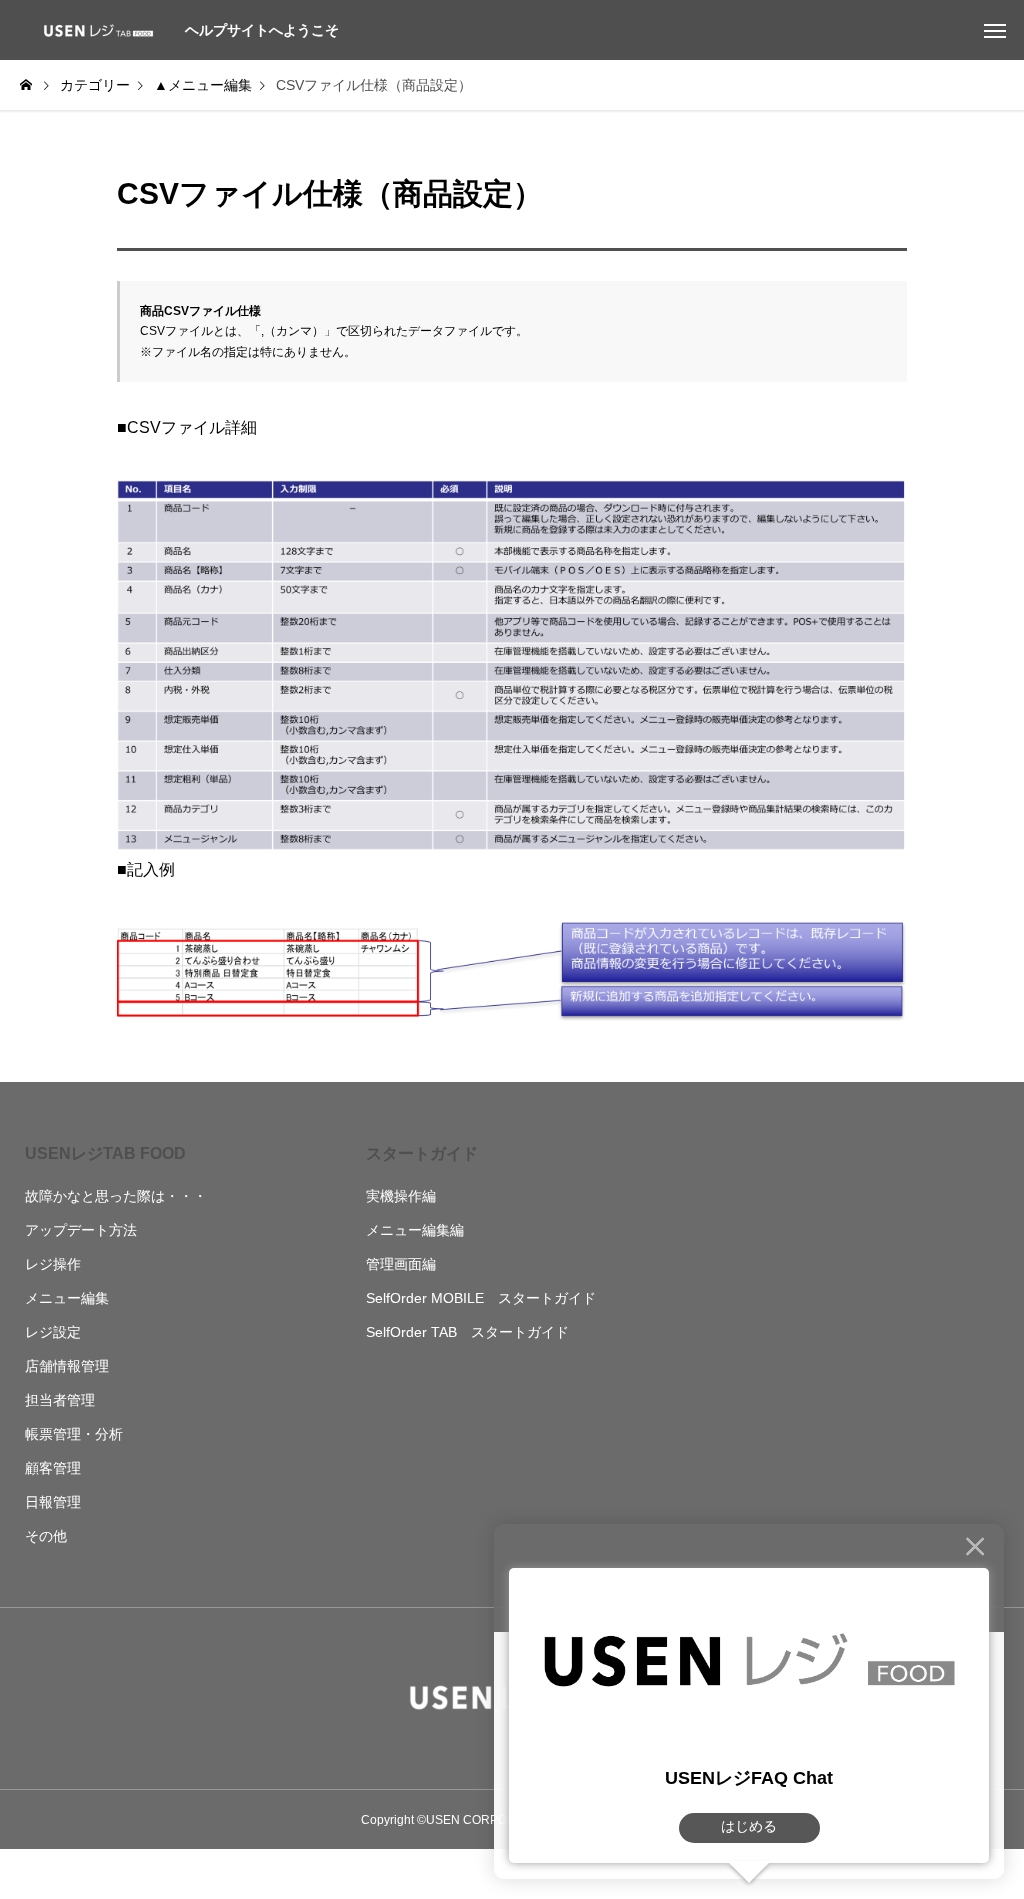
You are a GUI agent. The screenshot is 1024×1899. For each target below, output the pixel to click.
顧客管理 (53, 1468)
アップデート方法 (81, 1230)
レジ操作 (53, 1264)
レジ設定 (53, 1332)
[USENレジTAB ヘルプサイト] (95, 30)
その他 (46, 1536)
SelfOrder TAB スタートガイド (467, 1332)
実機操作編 (401, 1196)
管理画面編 (401, 1264)
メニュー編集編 (415, 1230)
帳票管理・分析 (74, 1434)
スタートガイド (422, 1153)
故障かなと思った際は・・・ (116, 1196)
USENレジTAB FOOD (105, 1153)
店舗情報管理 (67, 1366)
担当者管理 (60, 1400)
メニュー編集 (67, 1298)
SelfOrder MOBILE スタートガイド (481, 1298)
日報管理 (53, 1502)
